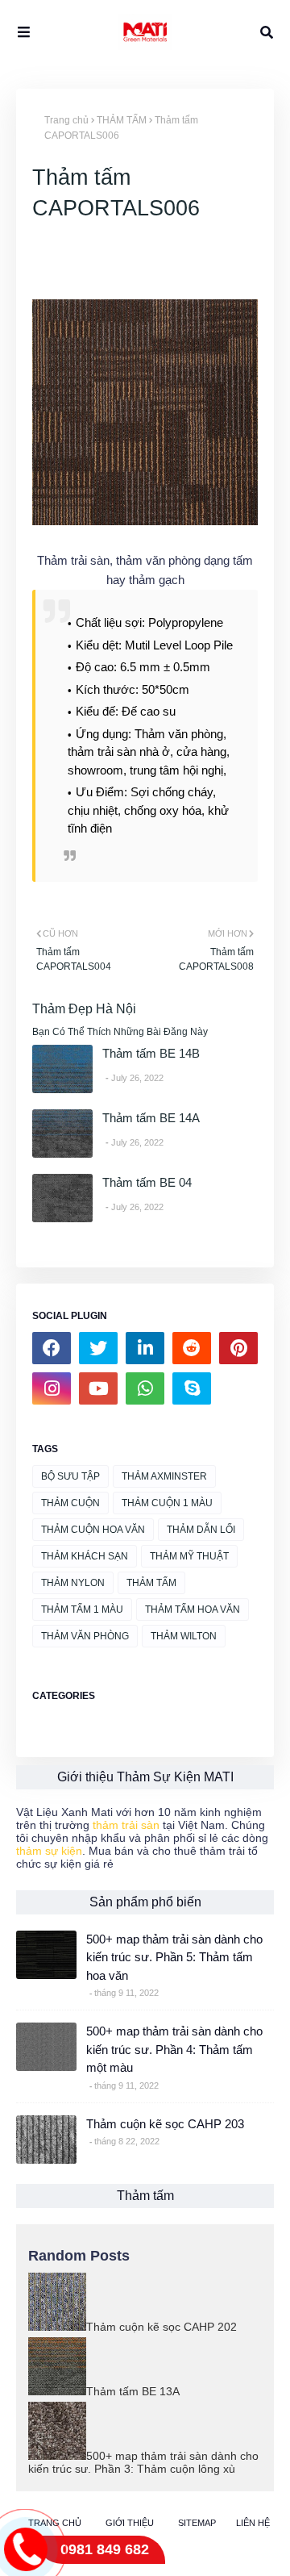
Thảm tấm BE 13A (133, 2391)
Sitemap (197, 2523)
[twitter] (98, 1348)
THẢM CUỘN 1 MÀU (167, 1503)
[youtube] (98, 1388)
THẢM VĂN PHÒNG (85, 1636)
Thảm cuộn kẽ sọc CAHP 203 (165, 2124)
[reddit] (192, 1348)
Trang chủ (66, 120)
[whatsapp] (145, 1388)
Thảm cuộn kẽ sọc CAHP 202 (162, 2327)
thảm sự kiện (49, 1851)
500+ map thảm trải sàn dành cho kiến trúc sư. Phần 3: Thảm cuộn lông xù (143, 2462)
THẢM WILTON (184, 1636)
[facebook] (52, 1348)
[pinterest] (238, 1348)
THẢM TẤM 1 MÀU (82, 1609)
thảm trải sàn (126, 1825)
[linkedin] (145, 1348)
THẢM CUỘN (70, 1503)
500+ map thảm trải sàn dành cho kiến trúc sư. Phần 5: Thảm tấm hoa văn (174, 1957)
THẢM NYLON (73, 1583)
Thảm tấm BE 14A (151, 1118)
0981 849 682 (105, 2549)
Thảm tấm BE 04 (147, 1182)
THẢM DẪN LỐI (201, 1530)
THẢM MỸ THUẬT (189, 1556)
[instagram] (52, 1388)
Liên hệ (253, 2523)
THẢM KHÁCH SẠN (85, 1556)
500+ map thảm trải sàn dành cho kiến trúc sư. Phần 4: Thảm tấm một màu (174, 2049)
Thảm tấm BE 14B (151, 1053)
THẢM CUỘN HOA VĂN (93, 1530)
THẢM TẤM (122, 120)
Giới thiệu (130, 2523)
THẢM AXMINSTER (164, 1476)
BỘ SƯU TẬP (70, 1476)
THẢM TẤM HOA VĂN (193, 1609)
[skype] (192, 1388)
